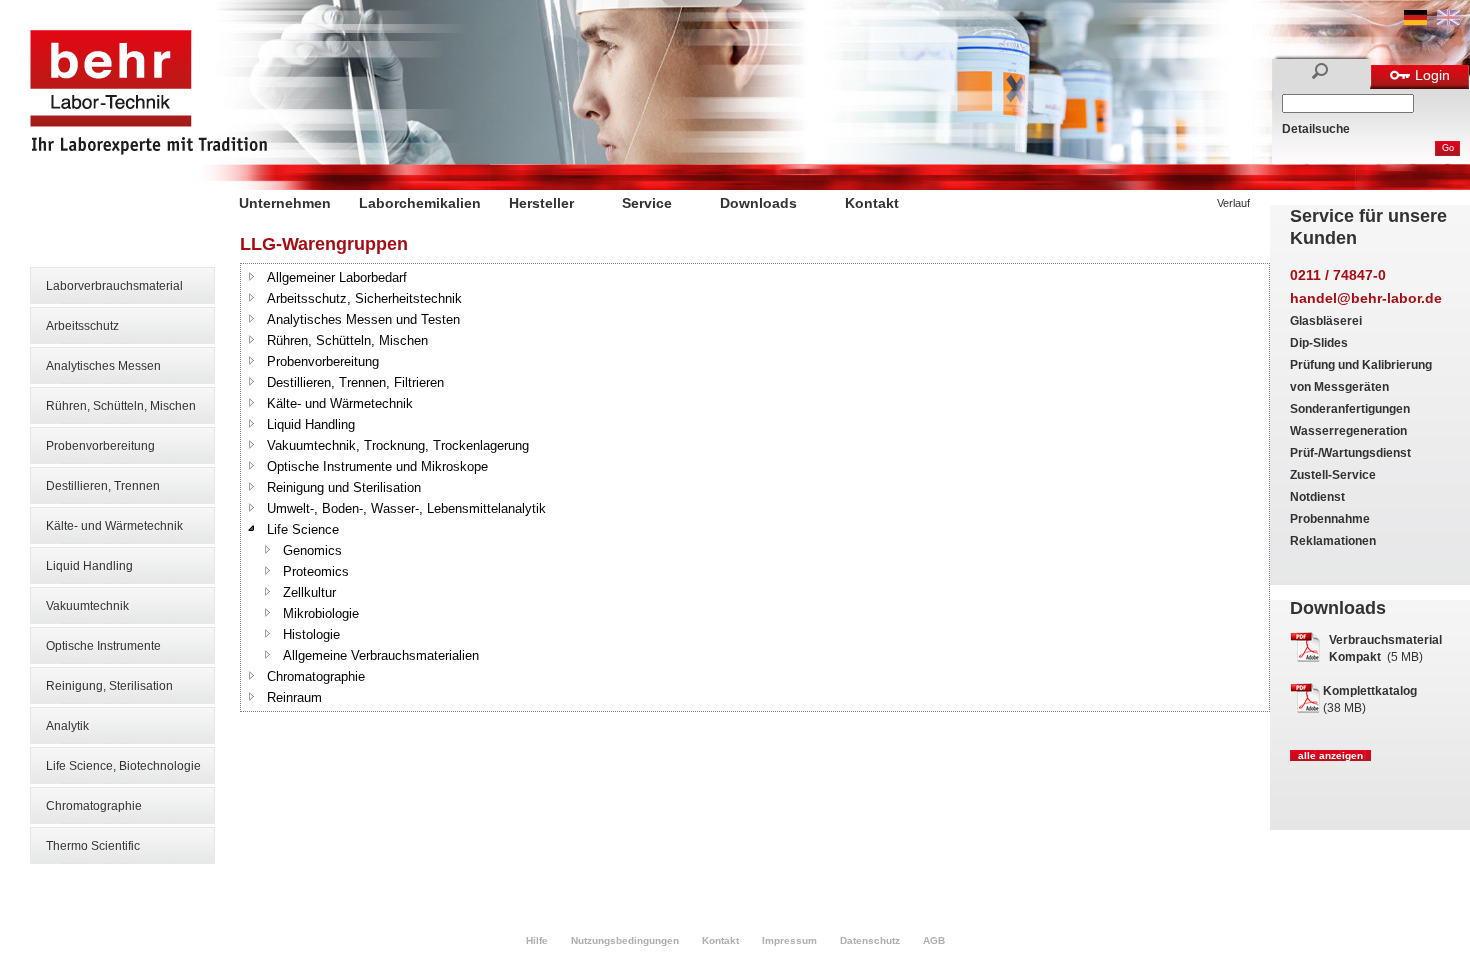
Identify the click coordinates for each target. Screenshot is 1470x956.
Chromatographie (94, 806)
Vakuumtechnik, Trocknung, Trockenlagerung (398, 445)
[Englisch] (1448, 21)
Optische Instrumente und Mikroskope (377, 466)
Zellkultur (309, 592)
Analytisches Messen (103, 366)
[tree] (755, 487)
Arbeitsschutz (82, 326)
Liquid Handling (89, 566)
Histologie (311, 634)
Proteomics (316, 571)
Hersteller (541, 203)
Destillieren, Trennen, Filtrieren (355, 382)
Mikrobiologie (321, 613)
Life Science (303, 529)
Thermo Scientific (93, 846)
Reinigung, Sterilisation (109, 686)
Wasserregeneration (1348, 431)
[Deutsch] (1415, 21)
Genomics (312, 550)
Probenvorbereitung (100, 446)
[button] (252, 276)
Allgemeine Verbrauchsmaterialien (381, 655)
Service (647, 203)
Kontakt (872, 203)
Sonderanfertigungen (1350, 409)
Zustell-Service (1333, 475)
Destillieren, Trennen (103, 486)
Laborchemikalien (420, 203)
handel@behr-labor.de (1366, 298)
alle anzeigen (1330, 755)
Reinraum (294, 697)
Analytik (67, 726)
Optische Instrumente (103, 646)
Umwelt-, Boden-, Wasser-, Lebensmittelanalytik (406, 508)
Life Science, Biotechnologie (123, 766)
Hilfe (537, 940)
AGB (934, 940)
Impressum (789, 940)
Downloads (758, 203)
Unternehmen (285, 203)
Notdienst (1317, 497)
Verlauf (1233, 203)
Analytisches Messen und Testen (363, 319)
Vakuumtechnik (87, 606)
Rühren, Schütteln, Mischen (121, 406)
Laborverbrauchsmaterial (114, 286)
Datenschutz (870, 940)
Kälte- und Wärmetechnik (114, 526)
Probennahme (1330, 519)
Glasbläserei (1326, 321)
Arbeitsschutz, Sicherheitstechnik (364, 298)
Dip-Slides (1319, 343)
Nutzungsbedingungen (625, 940)
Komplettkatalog (1370, 691)
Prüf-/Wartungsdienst (1350, 453)
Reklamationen (1333, 541)
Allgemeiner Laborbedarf (337, 277)
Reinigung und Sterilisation (344, 487)
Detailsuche (1316, 129)
